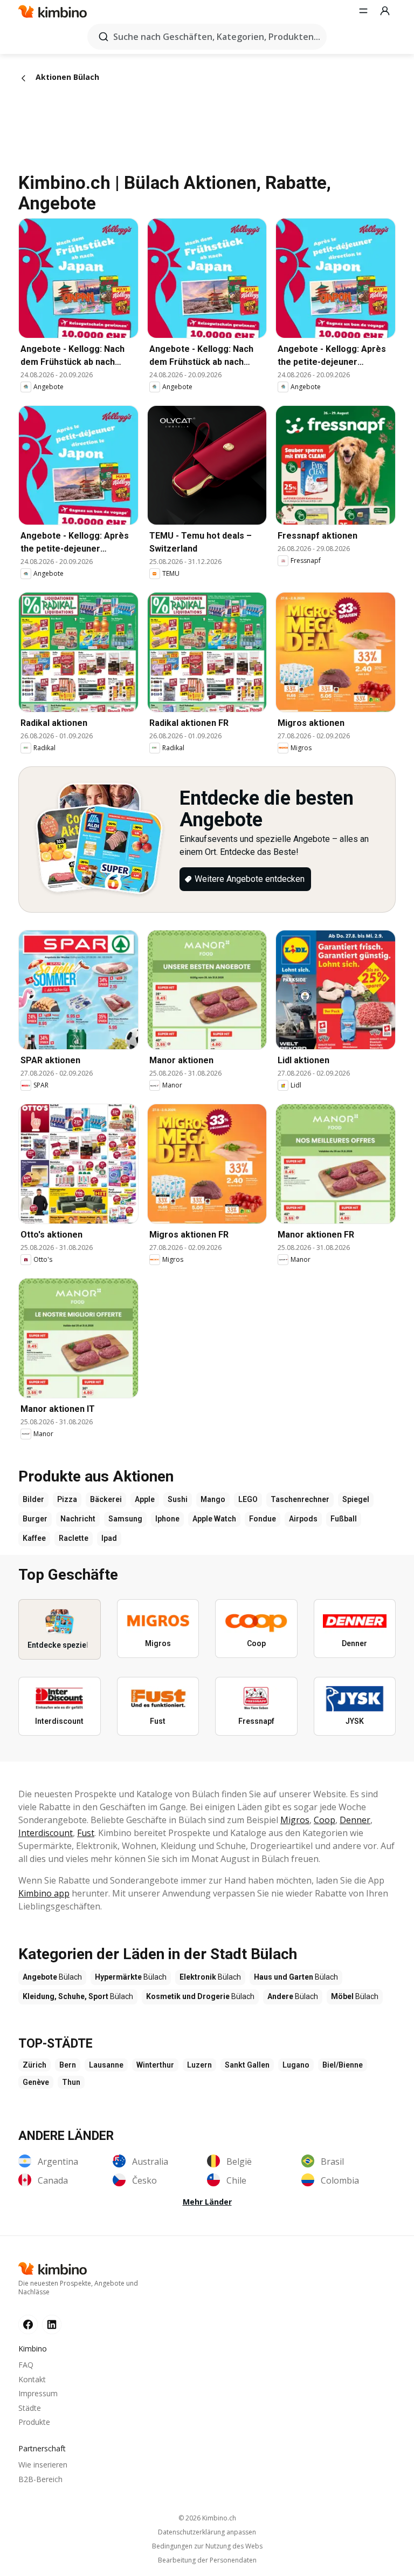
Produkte (34, 2422)
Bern (68, 2065)
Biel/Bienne (343, 2065)
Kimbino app (44, 1893)
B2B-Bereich (40, 2479)
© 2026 (207, 2518)
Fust (86, 1833)
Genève (36, 2082)
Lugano (296, 2065)
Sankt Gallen (247, 2065)
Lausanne (106, 2065)
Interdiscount (46, 1833)
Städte (30, 2408)
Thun (71, 2082)
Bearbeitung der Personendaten (207, 2560)
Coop (325, 1820)
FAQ (26, 2365)
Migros (295, 1820)
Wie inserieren (43, 2465)
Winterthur (155, 2065)
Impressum (38, 2393)
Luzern (199, 2065)
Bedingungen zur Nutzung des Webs (207, 2546)
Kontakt (32, 2379)
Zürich (34, 2065)
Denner (355, 1820)
